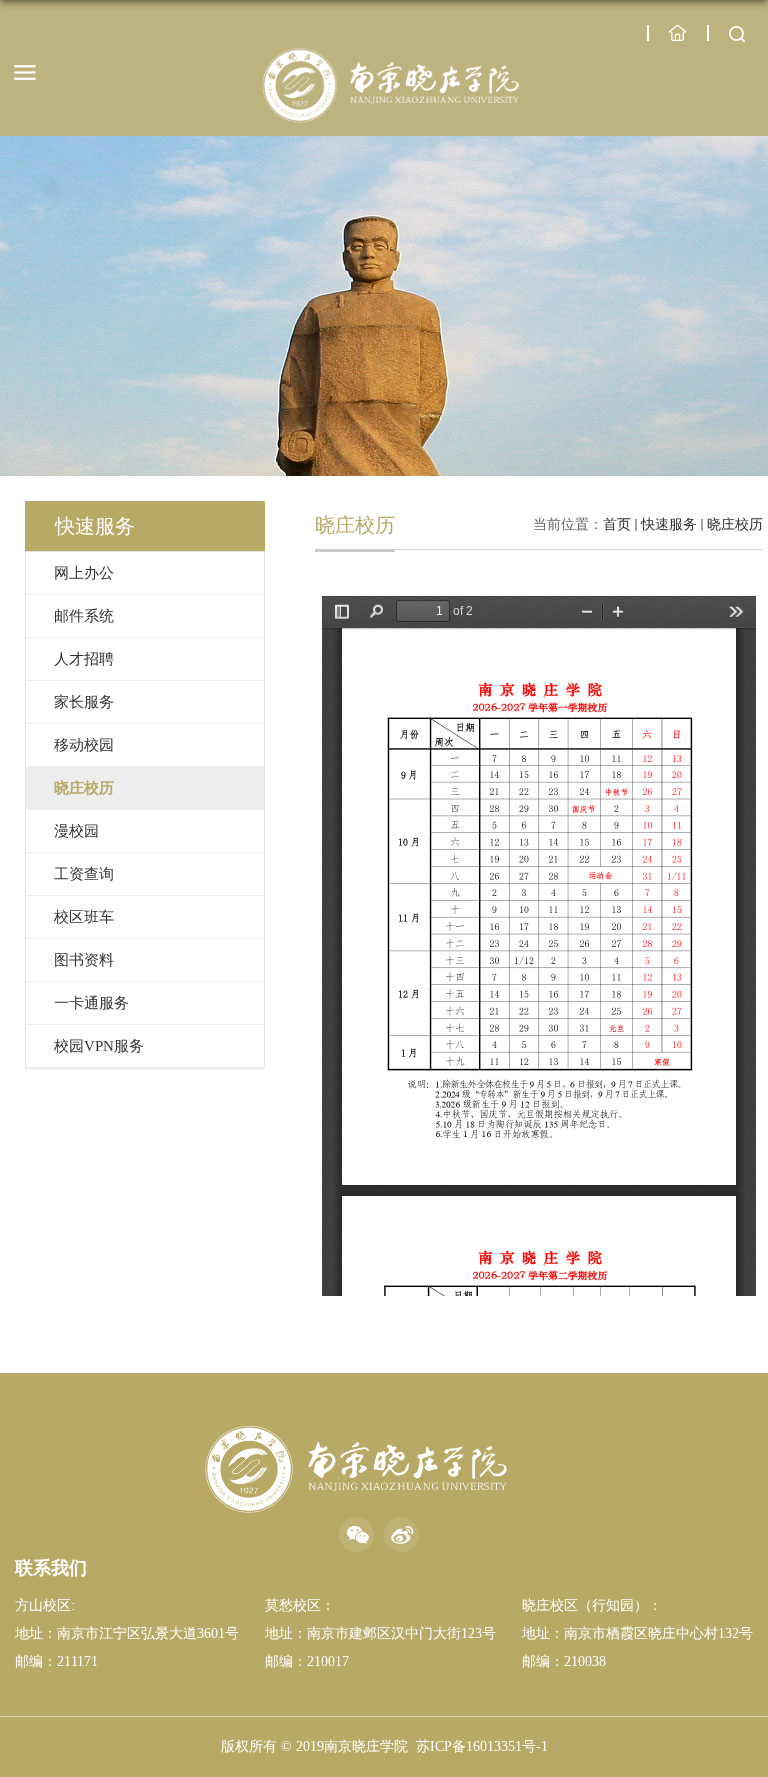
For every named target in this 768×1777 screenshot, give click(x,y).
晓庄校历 (735, 524)
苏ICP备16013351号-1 (482, 1746)
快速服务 (669, 524)
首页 (617, 524)
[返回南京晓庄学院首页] (389, 86)
